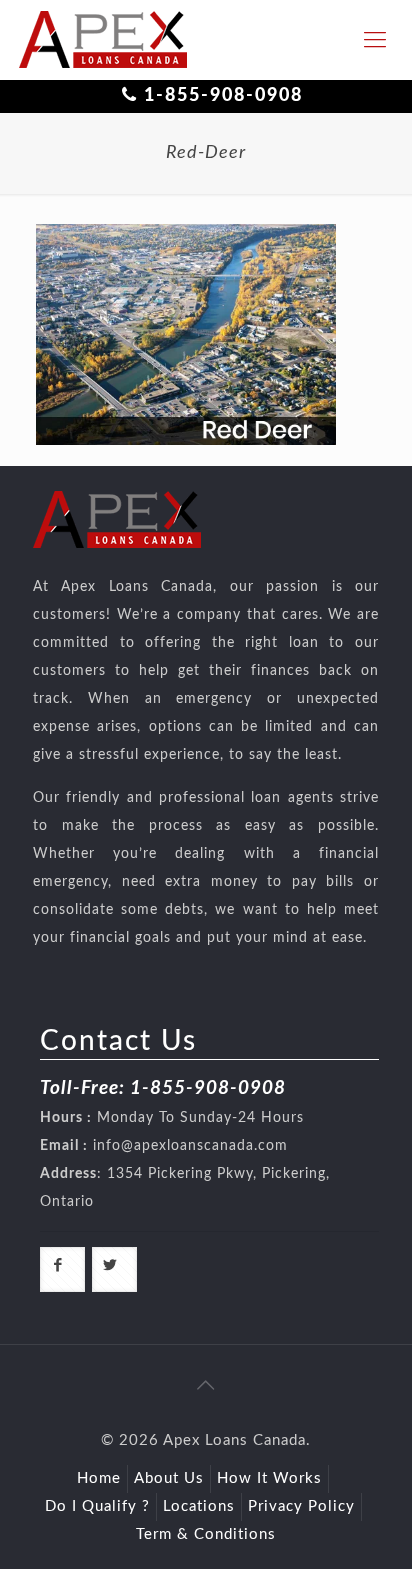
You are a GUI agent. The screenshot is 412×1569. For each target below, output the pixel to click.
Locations (199, 1506)
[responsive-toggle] (375, 40)
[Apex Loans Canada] (103, 40)
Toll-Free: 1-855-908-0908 (163, 1088)
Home (99, 1478)
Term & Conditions (206, 1534)
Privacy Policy (301, 1506)
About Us (169, 1478)
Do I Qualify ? (97, 1506)
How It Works (269, 1478)
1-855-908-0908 (223, 96)
